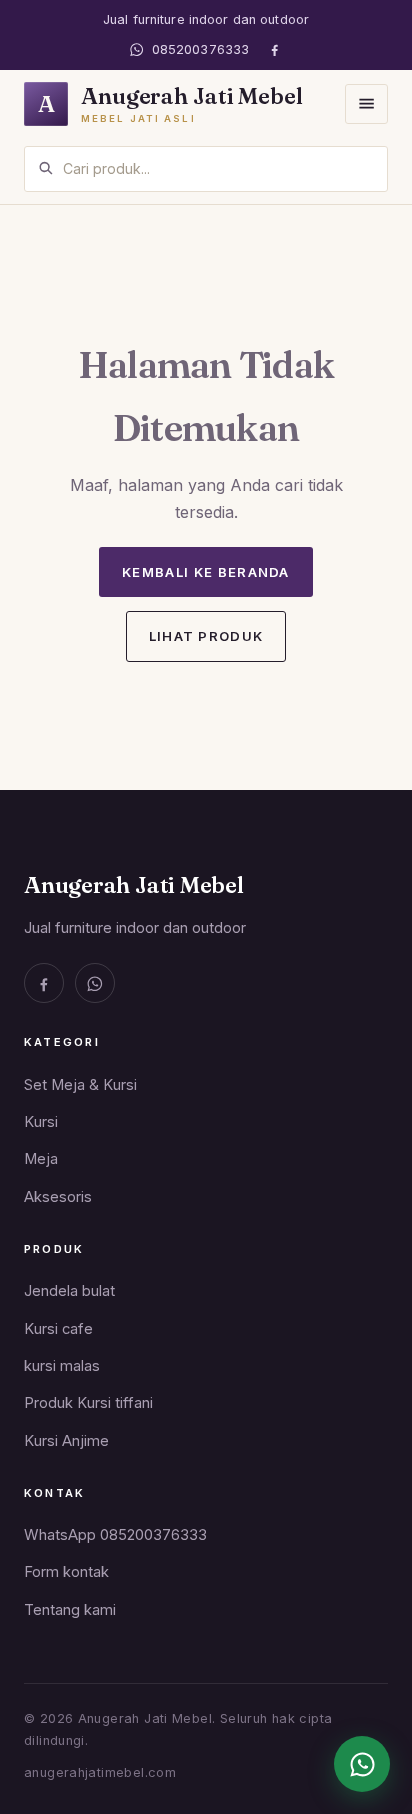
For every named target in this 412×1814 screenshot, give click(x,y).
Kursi (41, 1122)
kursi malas (62, 1366)
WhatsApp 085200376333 (115, 1535)
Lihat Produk (206, 636)
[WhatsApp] (95, 983)
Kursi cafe (58, 1329)
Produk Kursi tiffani (88, 1403)
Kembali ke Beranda (206, 572)
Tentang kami (70, 1610)
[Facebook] (274, 49)
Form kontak (66, 1572)
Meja (41, 1159)
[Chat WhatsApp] (362, 1764)
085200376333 (200, 49)
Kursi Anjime (66, 1441)
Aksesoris (58, 1197)
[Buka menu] (366, 103)
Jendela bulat (69, 1291)
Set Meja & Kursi (80, 1085)
